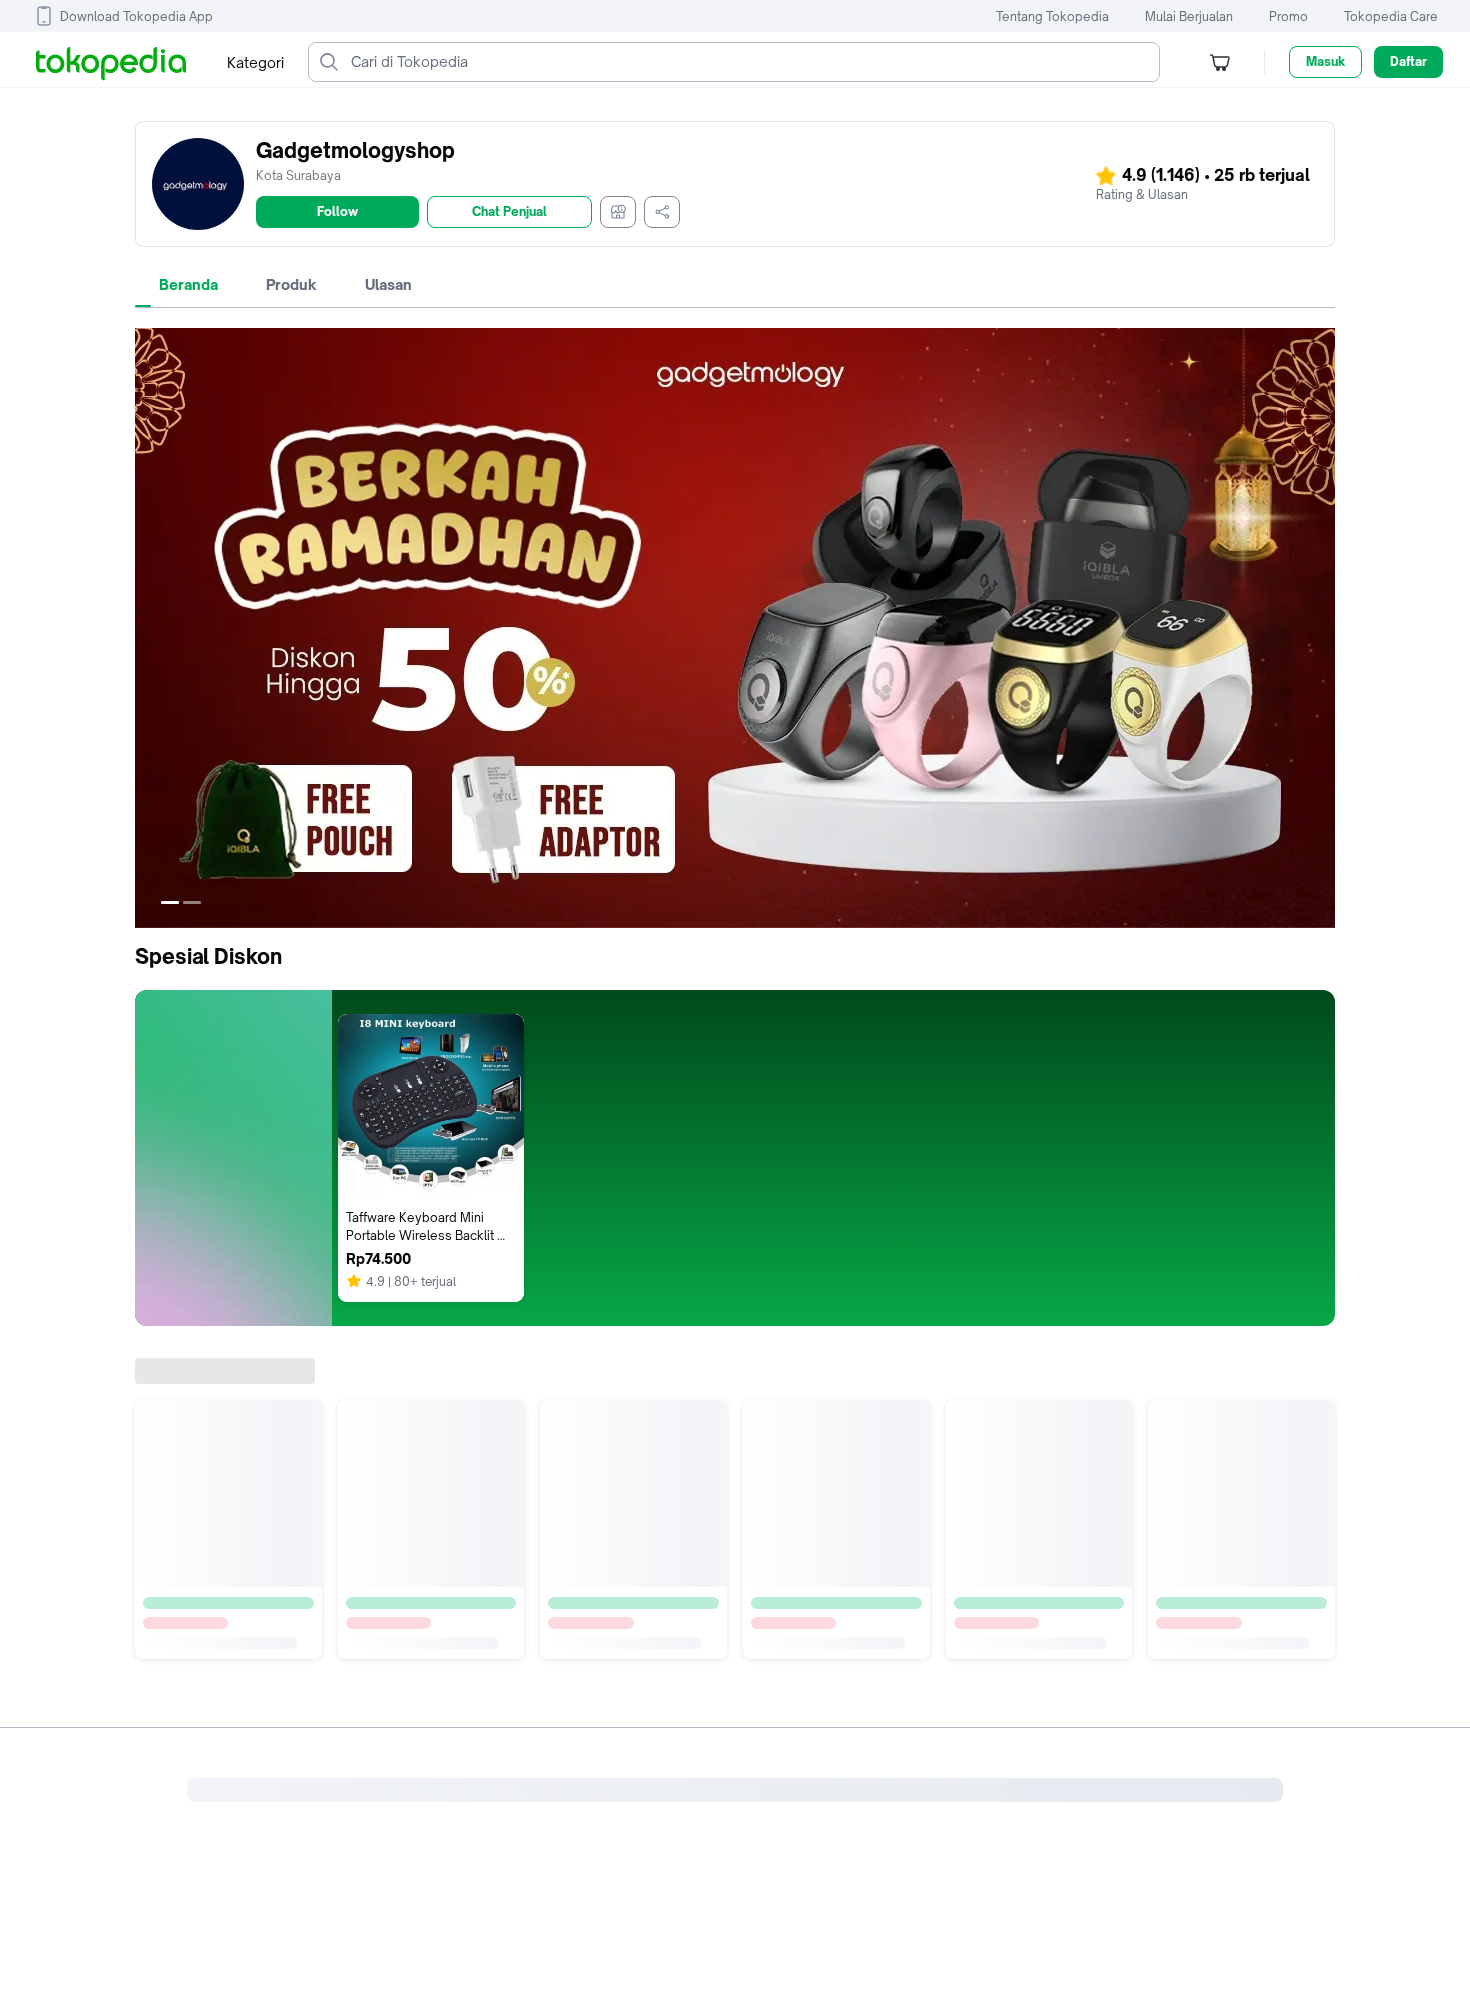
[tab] (188, 285)
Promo (1288, 16)
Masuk (1325, 61)
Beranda (188, 284)
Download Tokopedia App (136, 16)
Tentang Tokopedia (1052, 16)
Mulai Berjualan (1189, 16)
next (1319, 628)
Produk (291, 284)
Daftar (1408, 61)
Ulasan (388, 284)
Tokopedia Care (1391, 16)
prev (151, 628)
